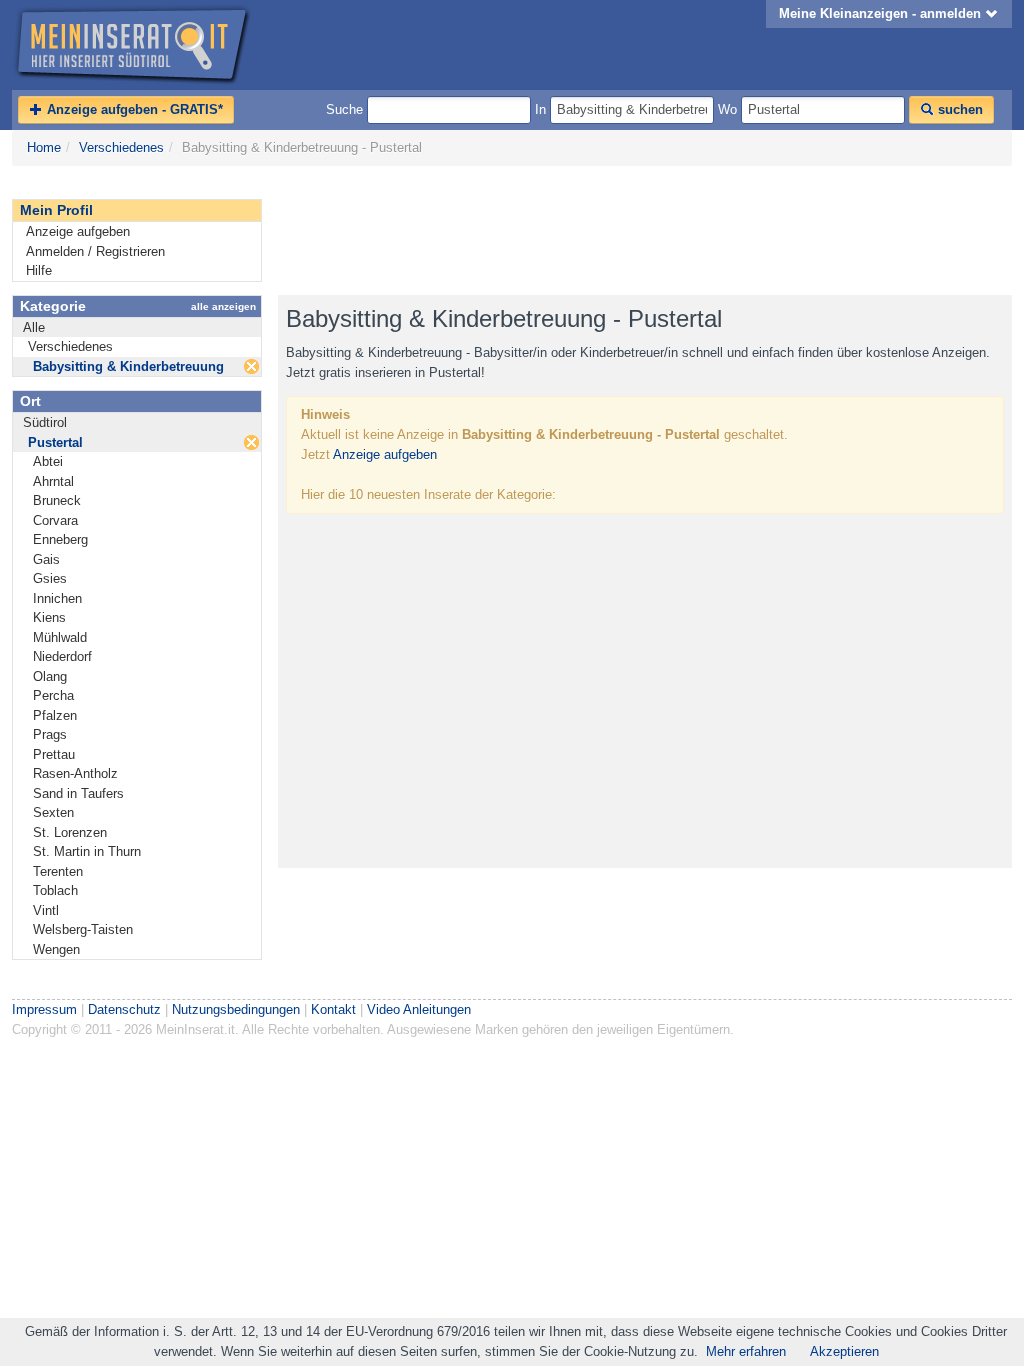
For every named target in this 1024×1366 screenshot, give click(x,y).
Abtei (48, 461)
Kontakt (333, 1009)
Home (44, 147)
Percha (53, 695)
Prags (50, 734)
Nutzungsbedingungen (236, 1009)
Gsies (50, 578)
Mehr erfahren (746, 1351)
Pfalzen (55, 715)
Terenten (58, 871)
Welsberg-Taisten (83, 929)
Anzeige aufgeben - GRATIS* (133, 109)
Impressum (44, 1009)
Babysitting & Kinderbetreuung (128, 366)
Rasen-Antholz (75, 773)
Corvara (55, 520)
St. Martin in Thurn (87, 851)
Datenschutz (124, 1009)
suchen (958, 109)
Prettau (54, 754)
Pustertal (55, 442)
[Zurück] (251, 366)
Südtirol (45, 422)
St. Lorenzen (70, 832)
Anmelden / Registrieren (95, 251)
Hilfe (39, 270)
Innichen (57, 598)
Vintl (46, 910)
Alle (34, 327)
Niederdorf (62, 656)
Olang (50, 676)
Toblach (55, 890)
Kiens (49, 617)
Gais (46, 559)
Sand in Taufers (78, 793)
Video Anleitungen (419, 1009)
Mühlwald (60, 637)
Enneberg (60, 539)
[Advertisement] (642, 231)
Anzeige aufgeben (78, 231)
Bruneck (57, 500)
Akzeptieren (844, 1351)
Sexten (53, 812)
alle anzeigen (223, 306)
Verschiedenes (121, 147)
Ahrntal (53, 481)
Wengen (56, 949)
